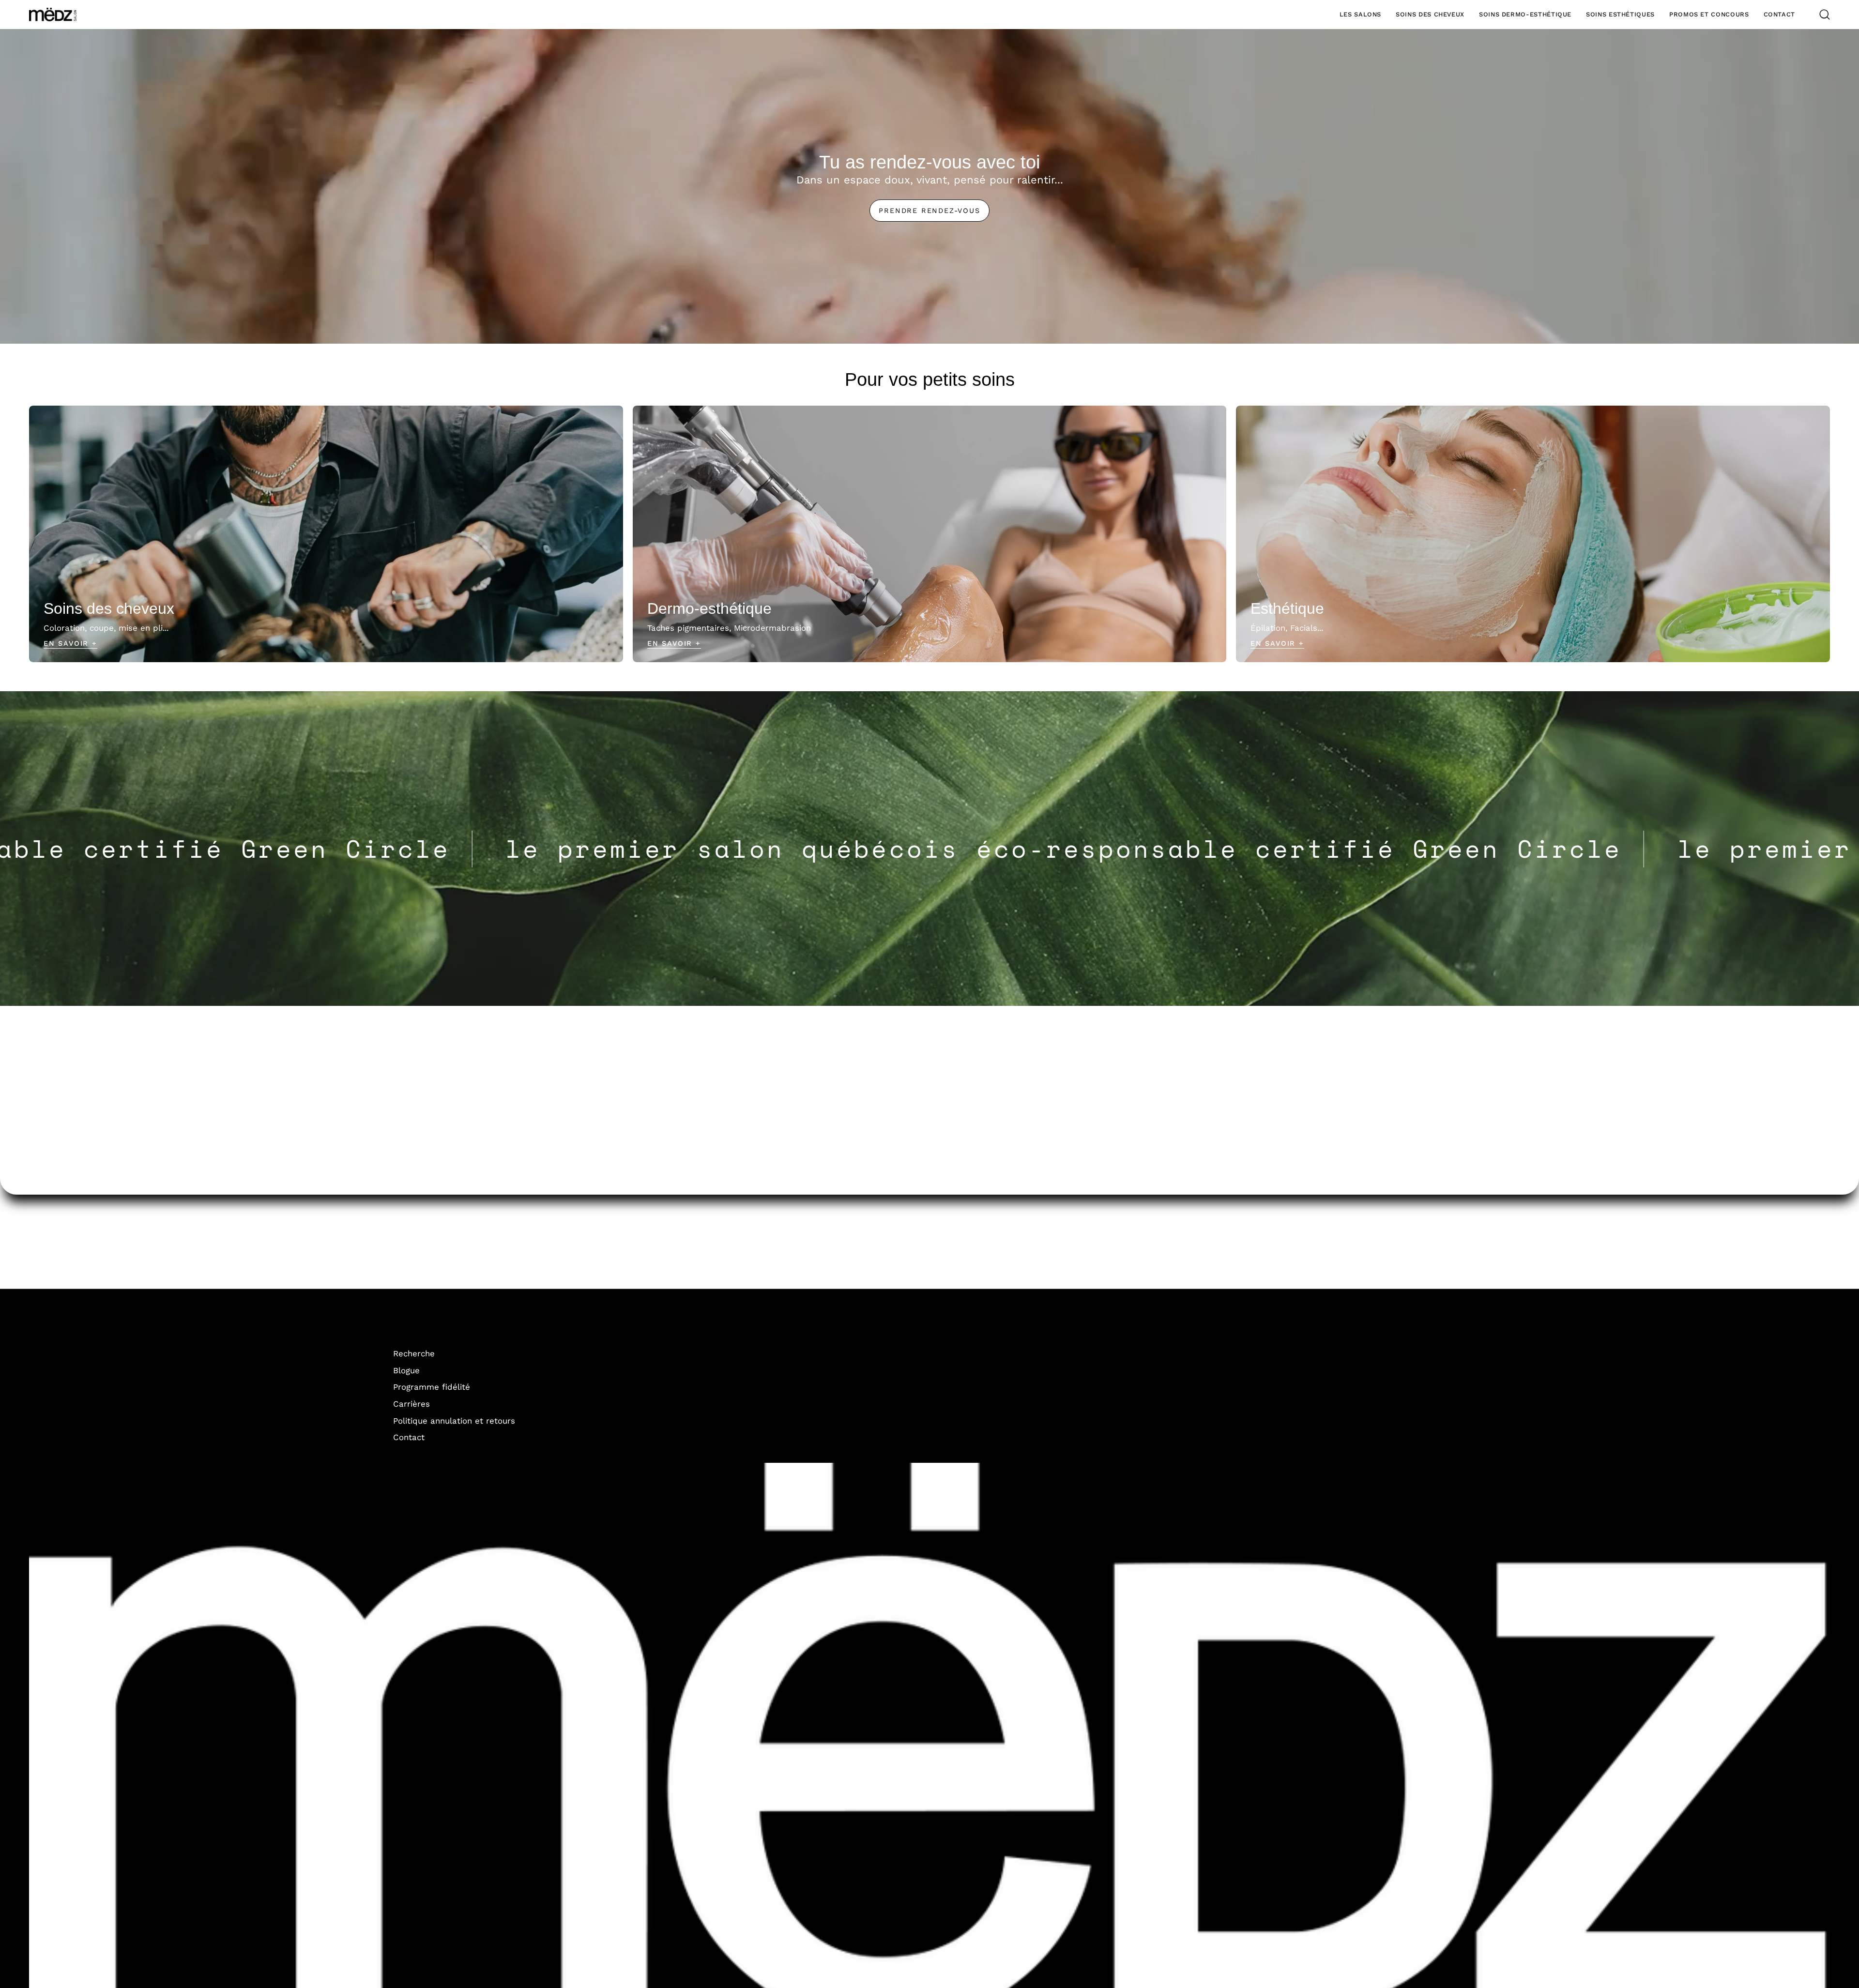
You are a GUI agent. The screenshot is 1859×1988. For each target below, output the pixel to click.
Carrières (411, 1404)
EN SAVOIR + (1277, 643)
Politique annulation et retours (454, 1420)
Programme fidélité (432, 1387)
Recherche (414, 1353)
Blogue (406, 1370)
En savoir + (70, 643)
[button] (1360, 15)
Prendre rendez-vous (929, 211)
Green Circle (720, 849)
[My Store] (53, 15)
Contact (409, 1437)
